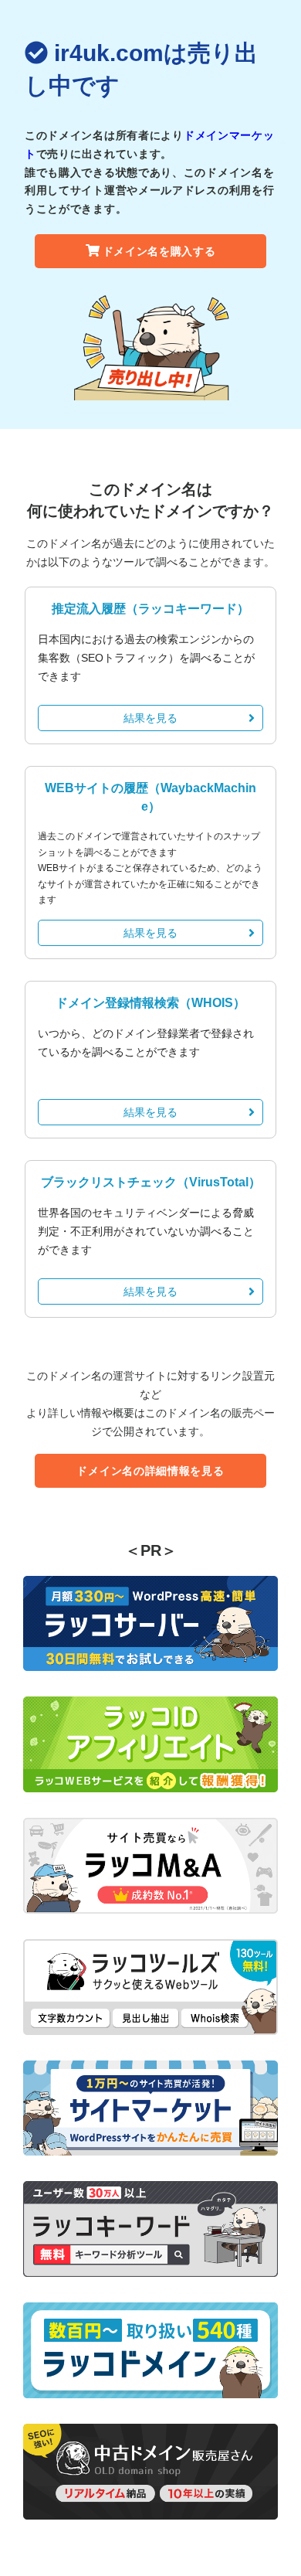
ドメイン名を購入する (159, 251)
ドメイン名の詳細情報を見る (150, 1471)
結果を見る (150, 718)
